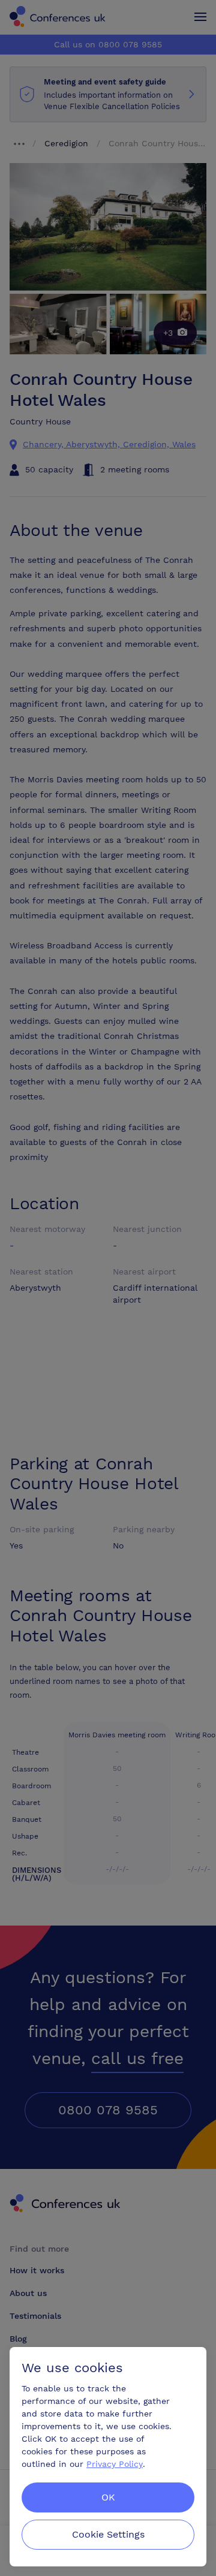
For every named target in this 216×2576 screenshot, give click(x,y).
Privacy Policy (115, 2464)
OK (108, 2497)
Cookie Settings (108, 2534)
